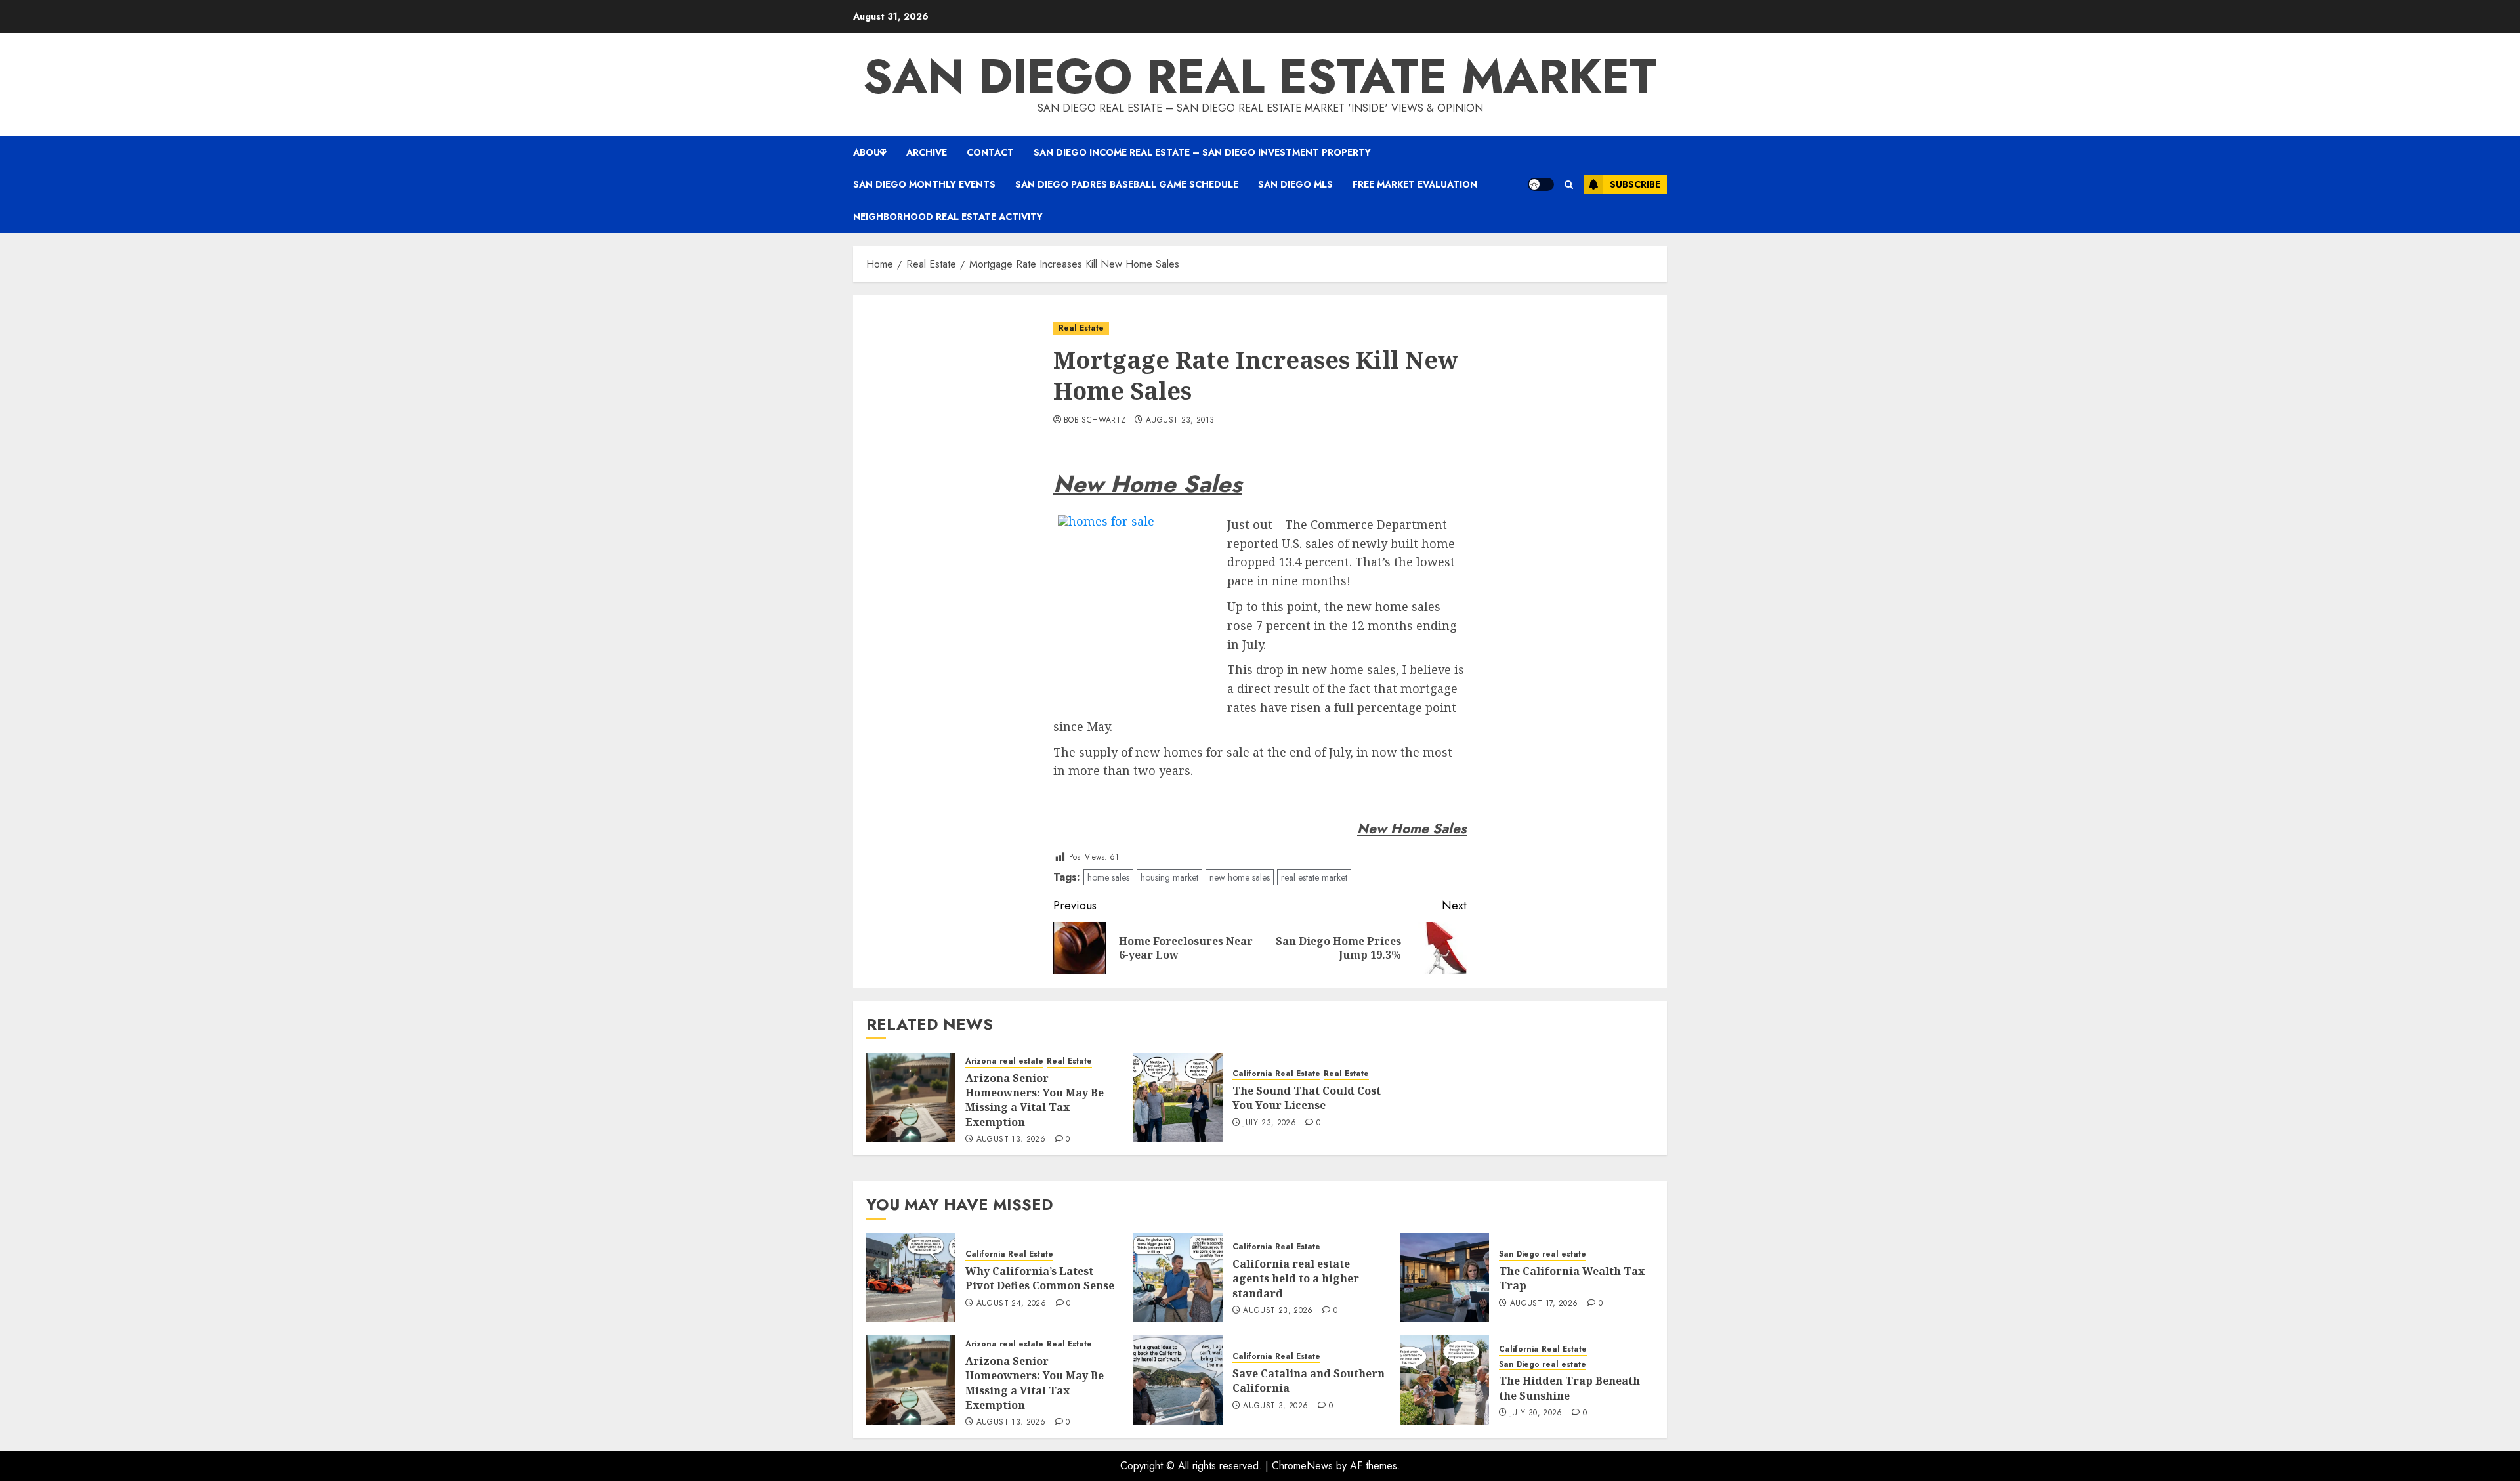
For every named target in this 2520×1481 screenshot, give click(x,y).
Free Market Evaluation (1415, 184)
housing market (1169, 877)
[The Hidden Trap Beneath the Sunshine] (1444, 1380)
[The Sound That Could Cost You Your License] (1178, 1097)
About (870, 152)
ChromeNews (1302, 1466)
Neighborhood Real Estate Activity (948, 217)
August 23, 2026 (1278, 1311)
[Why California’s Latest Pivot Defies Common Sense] (911, 1278)
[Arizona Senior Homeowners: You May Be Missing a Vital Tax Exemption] (911, 1097)
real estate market (1314, 877)
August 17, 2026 (1544, 1304)
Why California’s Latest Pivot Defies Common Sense (1040, 1278)
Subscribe (1635, 184)
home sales (1108, 877)
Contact (990, 152)
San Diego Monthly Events (924, 184)
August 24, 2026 (1011, 1304)
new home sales (1240, 877)
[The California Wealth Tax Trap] (1444, 1278)
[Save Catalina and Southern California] (1178, 1380)
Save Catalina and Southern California (1309, 1381)
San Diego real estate (1543, 1254)
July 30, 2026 (1536, 1413)
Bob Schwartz (1095, 421)
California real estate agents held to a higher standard (1296, 1279)
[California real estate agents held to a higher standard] (1178, 1278)
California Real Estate (1276, 1074)
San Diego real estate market (1260, 76)
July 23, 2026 (1270, 1123)
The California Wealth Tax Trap (1572, 1278)
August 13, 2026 (1011, 1140)
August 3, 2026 (1275, 1406)
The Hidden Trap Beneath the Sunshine (1569, 1388)
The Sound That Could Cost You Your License (1307, 1098)
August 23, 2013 (1180, 421)
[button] (1569, 185)
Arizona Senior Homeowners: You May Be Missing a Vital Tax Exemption (1035, 1100)
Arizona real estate (1004, 1061)
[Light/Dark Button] (1541, 184)
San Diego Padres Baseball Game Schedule (1127, 184)
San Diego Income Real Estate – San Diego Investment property (1202, 152)
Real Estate (1081, 328)
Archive (927, 152)
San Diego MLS (1295, 184)
